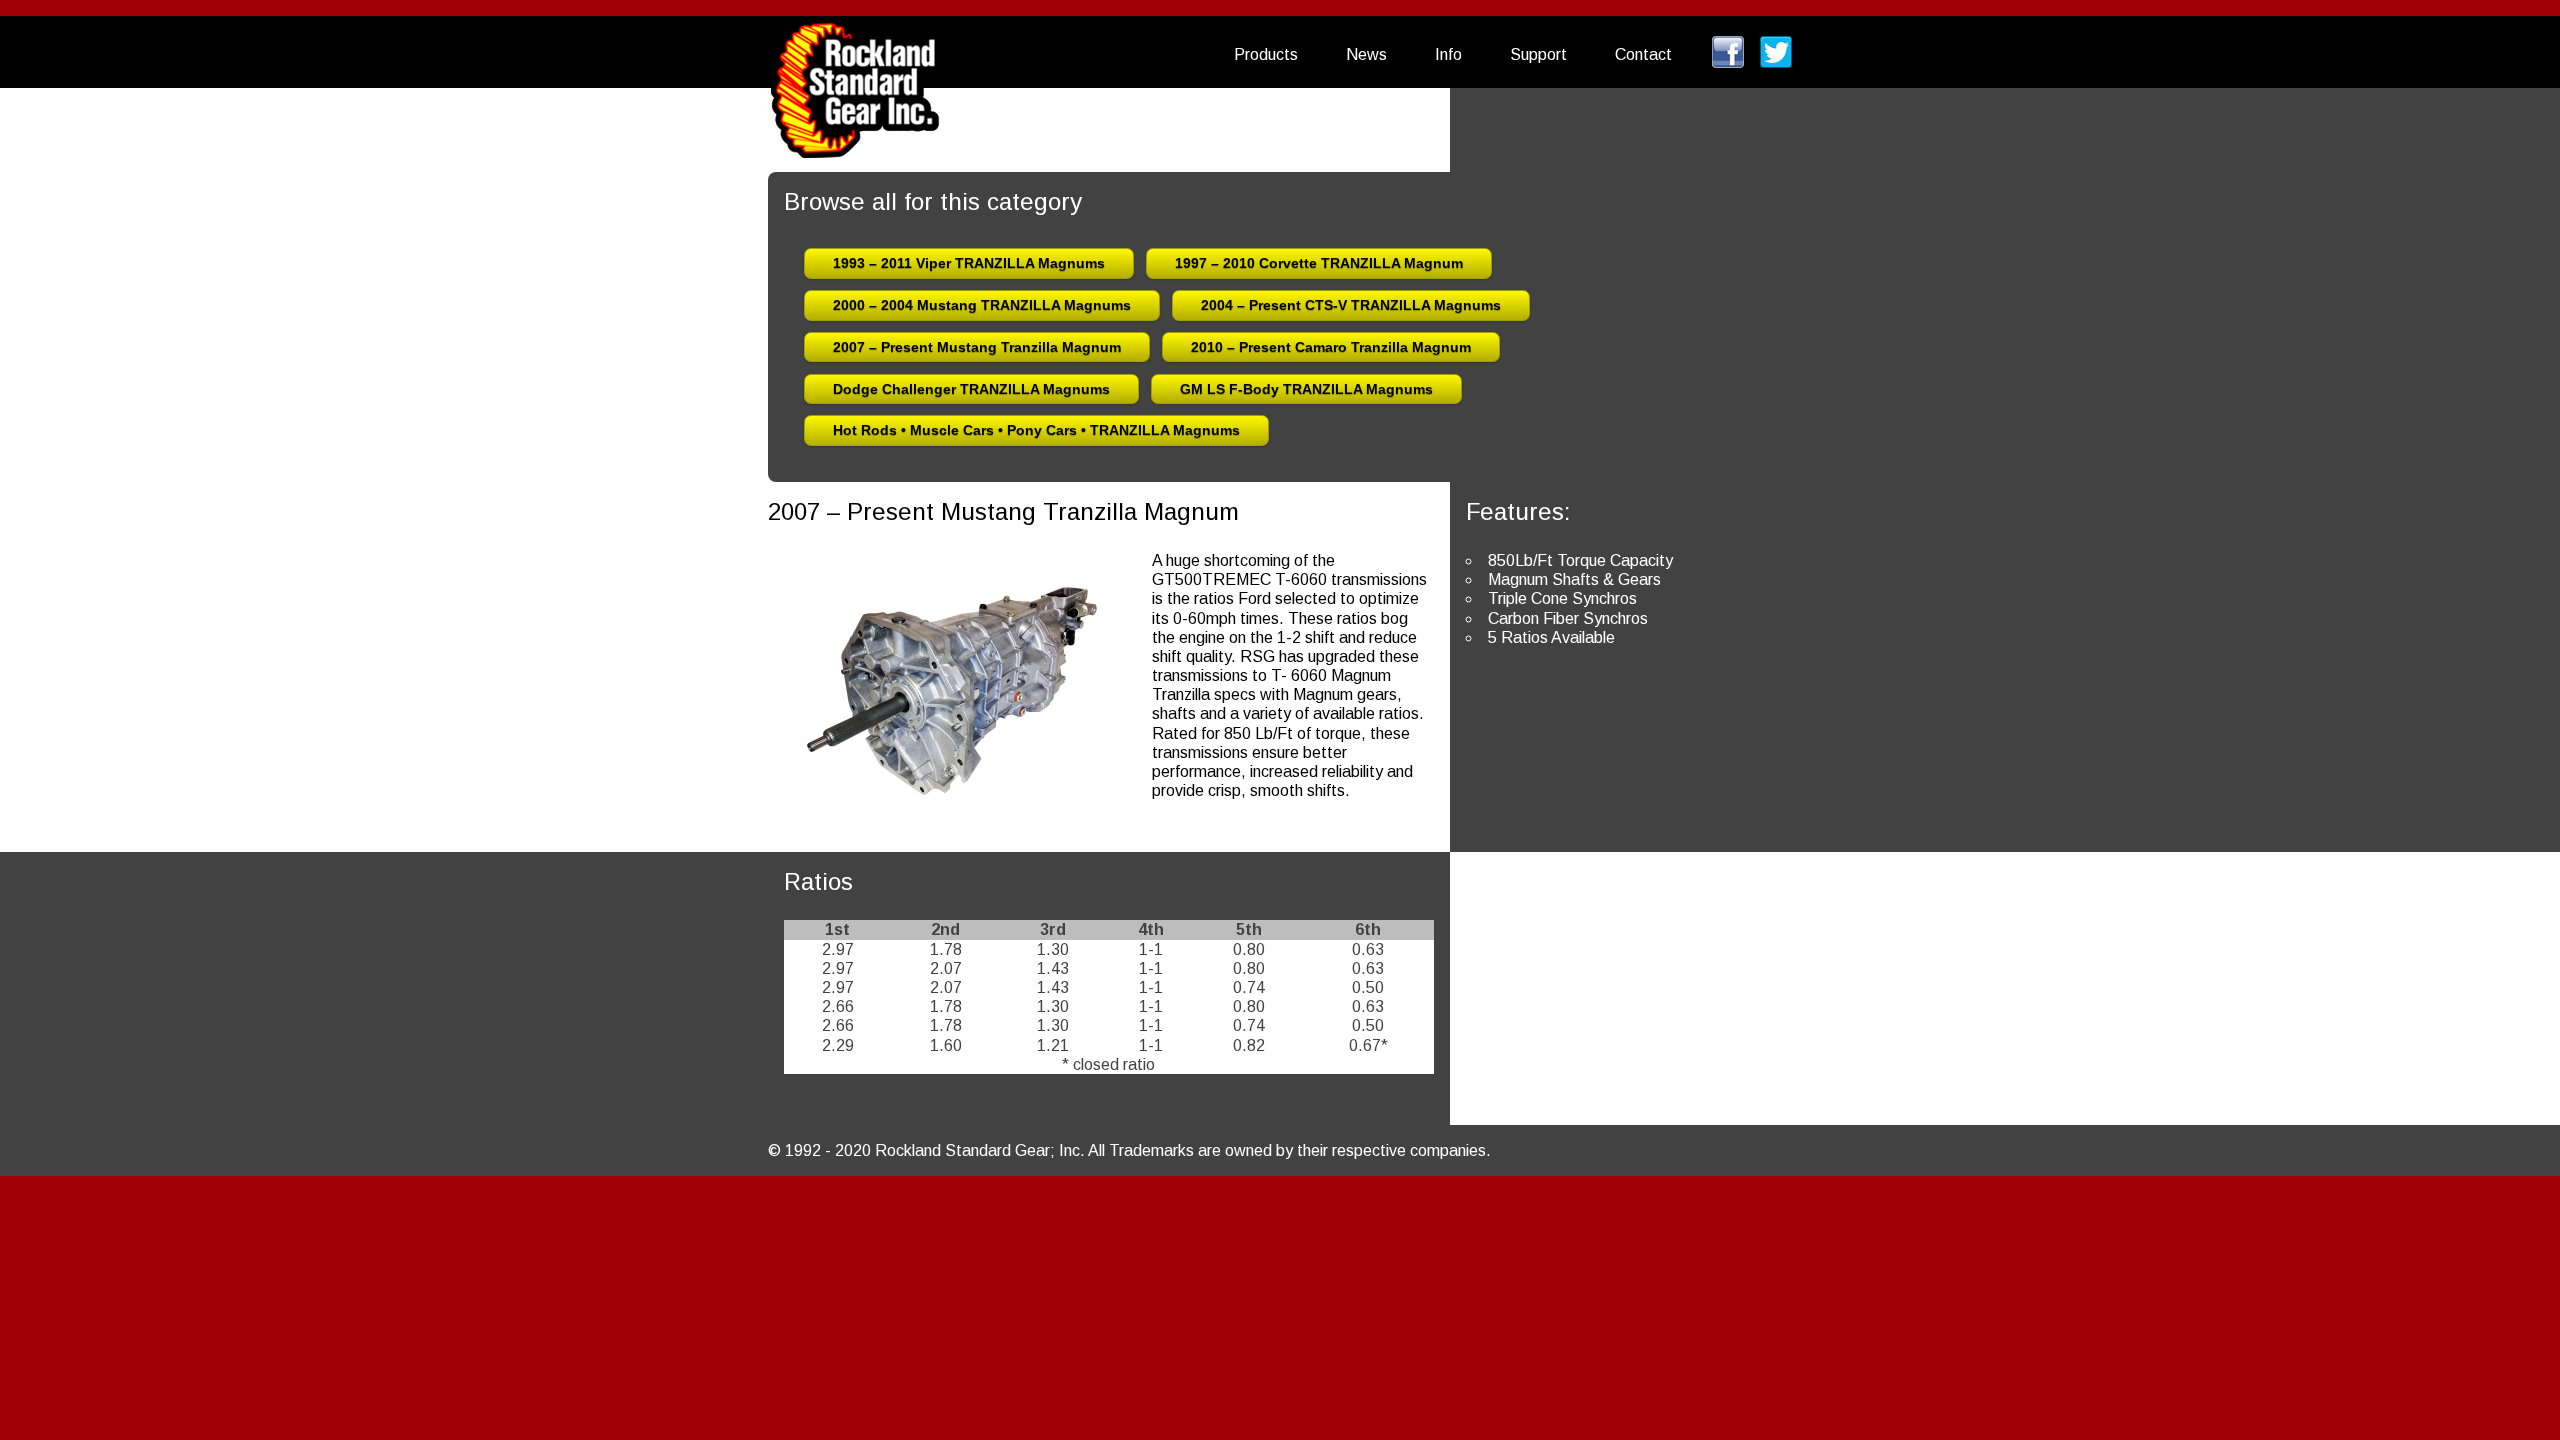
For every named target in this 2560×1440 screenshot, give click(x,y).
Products (1266, 54)
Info (1448, 54)
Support (1538, 54)
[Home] (855, 76)
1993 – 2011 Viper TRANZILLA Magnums (969, 263)
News (1366, 54)
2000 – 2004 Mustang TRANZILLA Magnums (982, 305)
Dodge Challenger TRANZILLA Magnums (971, 389)
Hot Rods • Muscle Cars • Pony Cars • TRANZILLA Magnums (1036, 430)
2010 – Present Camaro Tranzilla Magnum (1331, 347)
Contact (1643, 54)
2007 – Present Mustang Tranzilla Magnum (977, 347)
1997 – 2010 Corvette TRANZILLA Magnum (1319, 263)
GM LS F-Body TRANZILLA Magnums (1306, 389)
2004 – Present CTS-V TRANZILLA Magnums (1351, 305)
